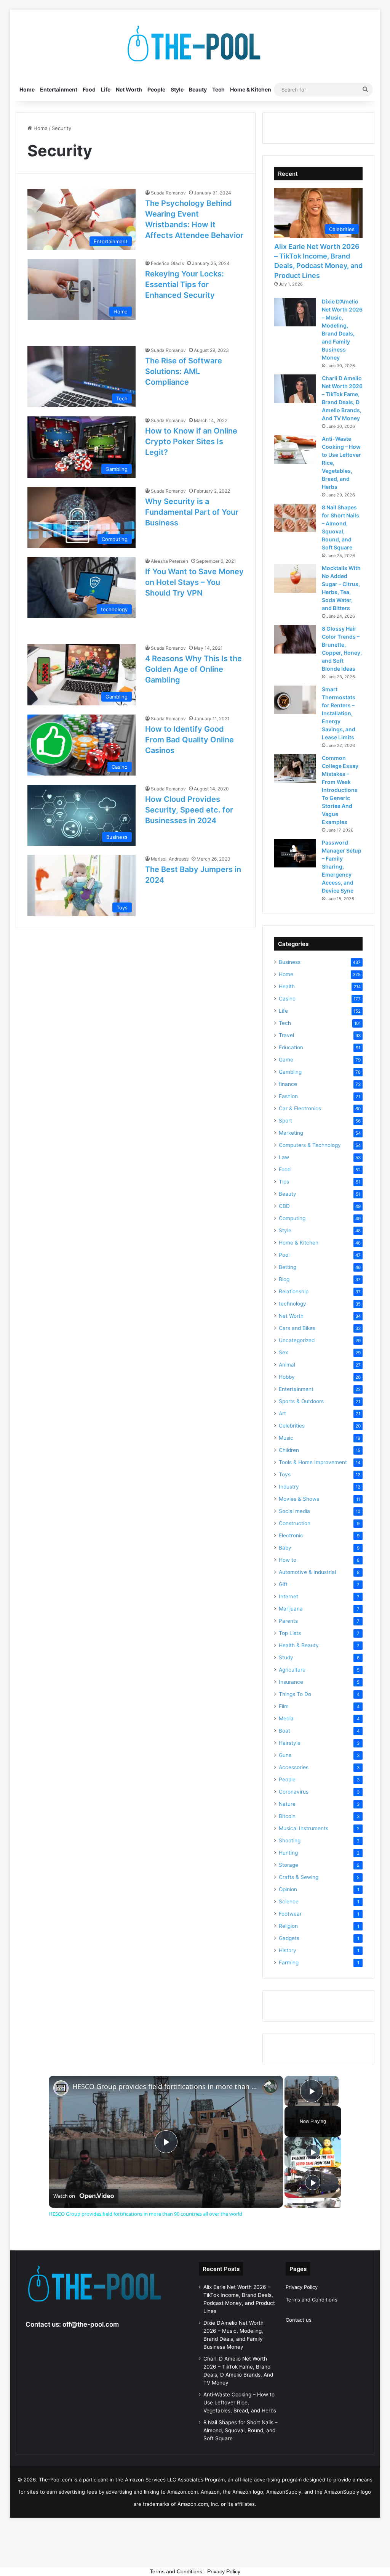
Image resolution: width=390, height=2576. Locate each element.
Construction (295, 1523)
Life (106, 89)
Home (27, 89)
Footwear (290, 1914)
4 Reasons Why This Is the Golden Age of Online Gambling (193, 669)
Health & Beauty (299, 1645)
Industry (289, 1487)
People (156, 89)
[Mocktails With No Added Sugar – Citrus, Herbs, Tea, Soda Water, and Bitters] (295, 579)
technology (292, 1304)
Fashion (288, 1096)
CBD (284, 1206)
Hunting (288, 1853)
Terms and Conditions (312, 2300)
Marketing (291, 1133)
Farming (289, 1963)
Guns (285, 1755)
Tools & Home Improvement (313, 1462)
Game (286, 1060)
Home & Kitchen (251, 89)
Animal (287, 1365)
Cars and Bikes (297, 1328)
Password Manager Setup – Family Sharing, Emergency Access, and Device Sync (342, 866)
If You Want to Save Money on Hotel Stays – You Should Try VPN (194, 582)
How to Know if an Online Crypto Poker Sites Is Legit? (191, 442)
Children (289, 1450)
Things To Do (295, 1694)
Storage (289, 1865)
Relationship (294, 1291)
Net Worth (129, 89)
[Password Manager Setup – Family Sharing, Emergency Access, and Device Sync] (295, 853)
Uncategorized (297, 1340)
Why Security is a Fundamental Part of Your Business (192, 512)
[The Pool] (195, 44)
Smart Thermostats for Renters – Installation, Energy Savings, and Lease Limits (339, 713)
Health (287, 986)
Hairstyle (290, 1743)
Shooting (290, 1840)
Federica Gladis (167, 263)
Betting (288, 1267)
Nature (287, 1804)
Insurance (291, 1682)
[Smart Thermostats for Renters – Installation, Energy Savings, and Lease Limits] (295, 700)
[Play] (313, 2152)
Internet (289, 1596)
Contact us (299, 2320)
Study (286, 1657)
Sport (285, 1121)
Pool (284, 1255)
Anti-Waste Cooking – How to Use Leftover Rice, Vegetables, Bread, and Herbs (240, 2403)
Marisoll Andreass (170, 859)
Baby (285, 1548)
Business (290, 962)
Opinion (288, 1889)
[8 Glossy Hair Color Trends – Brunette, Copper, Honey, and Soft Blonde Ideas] (295, 639)
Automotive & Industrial (307, 1572)
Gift (283, 1584)
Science (289, 1901)
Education (291, 1047)
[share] (268, 2083)
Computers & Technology (310, 1145)
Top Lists (290, 1633)
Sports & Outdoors (301, 1401)
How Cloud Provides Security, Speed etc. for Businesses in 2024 (189, 810)
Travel (286, 1035)
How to (288, 1560)
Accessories (294, 1767)
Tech (218, 89)
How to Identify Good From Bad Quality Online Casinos (189, 740)
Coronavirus (294, 1792)
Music (286, 1438)
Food (89, 89)
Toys (285, 1474)
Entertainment (59, 89)
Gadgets (289, 1938)
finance (288, 1084)
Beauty (198, 89)
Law (284, 1157)
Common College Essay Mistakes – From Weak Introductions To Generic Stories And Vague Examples (340, 790)
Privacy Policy (302, 2287)
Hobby (287, 1377)
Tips (284, 1182)
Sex (283, 1352)
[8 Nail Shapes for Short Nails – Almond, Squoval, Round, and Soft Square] (295, 518)
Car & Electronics (300, 1108)
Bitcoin (287, 1816)
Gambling (290, 1072)
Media (286, 1718)
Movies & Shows (299, 1499)
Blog (284, 1279)
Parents (288, 1621)
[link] (61, 2088)
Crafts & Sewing (299, 1877)
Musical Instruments (304, 1828)
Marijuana (291, 1609)
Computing (292, 1218)
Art (282, 1413)
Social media (294, 1511)
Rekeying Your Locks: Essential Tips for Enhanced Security (185, 284)
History (288, 1950)
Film (284, 1706)
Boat (285, 1731)
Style (177, 89)
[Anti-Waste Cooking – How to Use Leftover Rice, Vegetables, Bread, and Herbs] (295, 449)
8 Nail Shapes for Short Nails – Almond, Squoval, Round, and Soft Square (241, 2430)
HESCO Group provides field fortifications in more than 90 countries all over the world (165, 2087)
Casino (287, 999)
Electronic (291, 1535)
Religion (288, 1926)
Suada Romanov (168, 193)
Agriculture (292, 1670)
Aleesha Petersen (169, 561)
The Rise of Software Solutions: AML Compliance (184, 371)
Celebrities (292, 1426)
